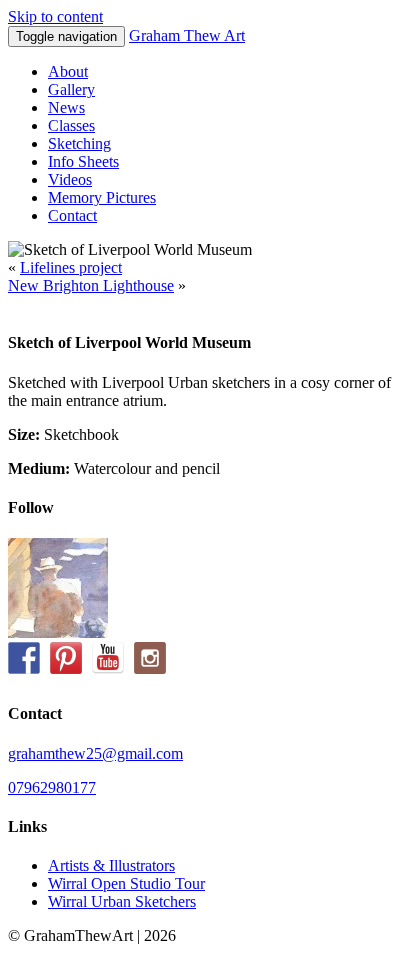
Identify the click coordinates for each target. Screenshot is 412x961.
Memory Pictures (102, 197)
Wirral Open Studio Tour (126, 883)
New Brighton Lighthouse (91, 285)
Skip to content (55, 16)
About (68, 71)
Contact (72, 215)
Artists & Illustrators (111, 865)
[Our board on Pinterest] (66, 658)
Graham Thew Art (187, 35)
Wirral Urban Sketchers (122, 901)
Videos (70, 179)
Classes (71, 125)
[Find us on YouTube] (108, 658)
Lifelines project (71, 267)
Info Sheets (83, 161)
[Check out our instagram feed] (150, 658)
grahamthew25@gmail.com (95, 753)
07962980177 (52, 787)
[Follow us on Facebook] (24, 658)
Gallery (71, 89)
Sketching (79, 143)
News (66, 107)
